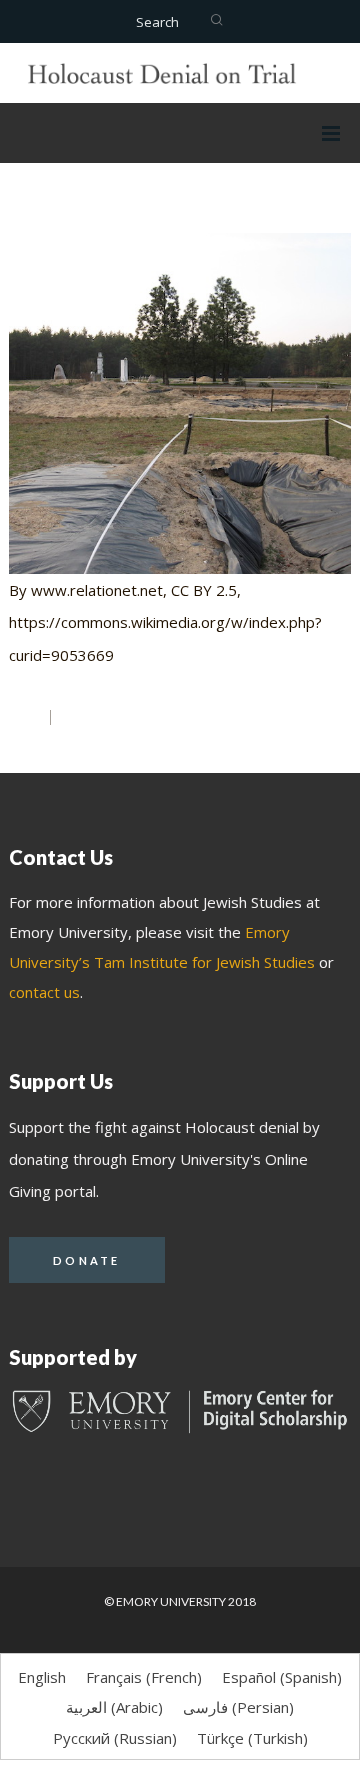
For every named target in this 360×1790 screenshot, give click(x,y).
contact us (44, 992)
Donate (87, 1260)
